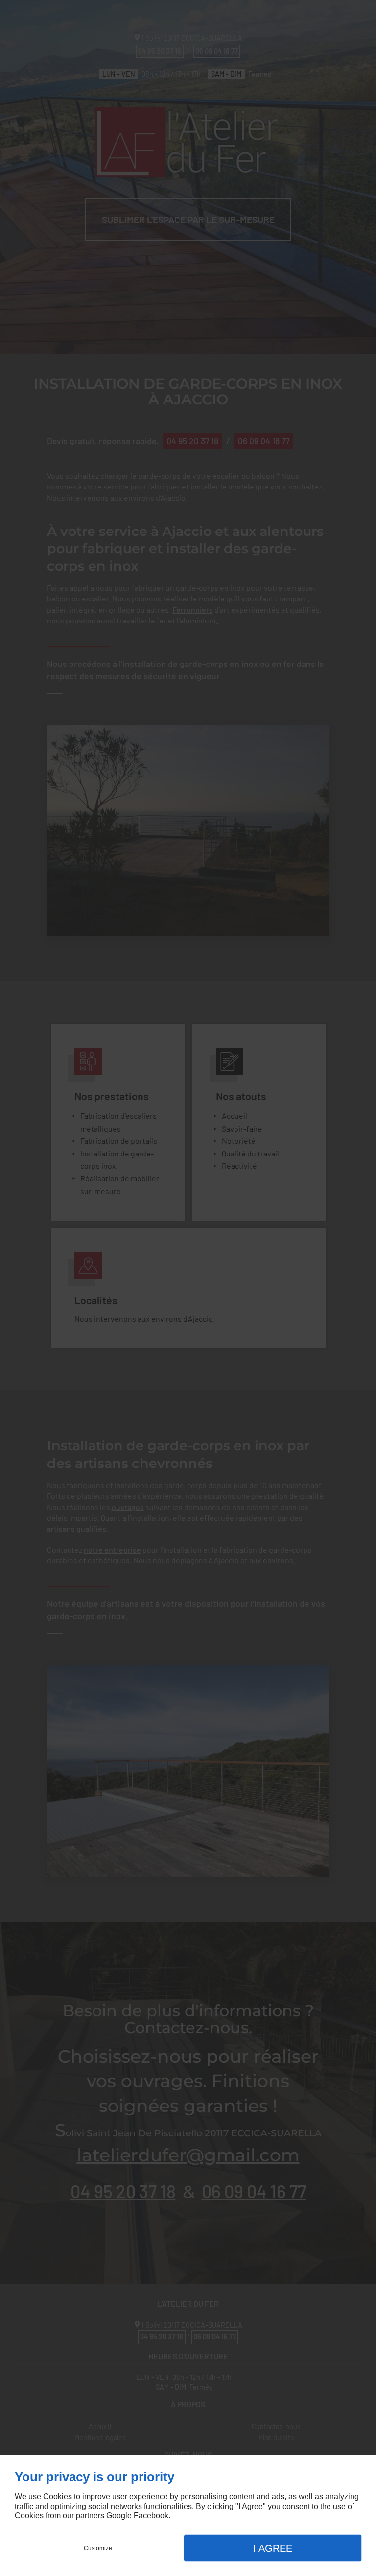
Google (119, 2516)
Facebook (151, 2516)
